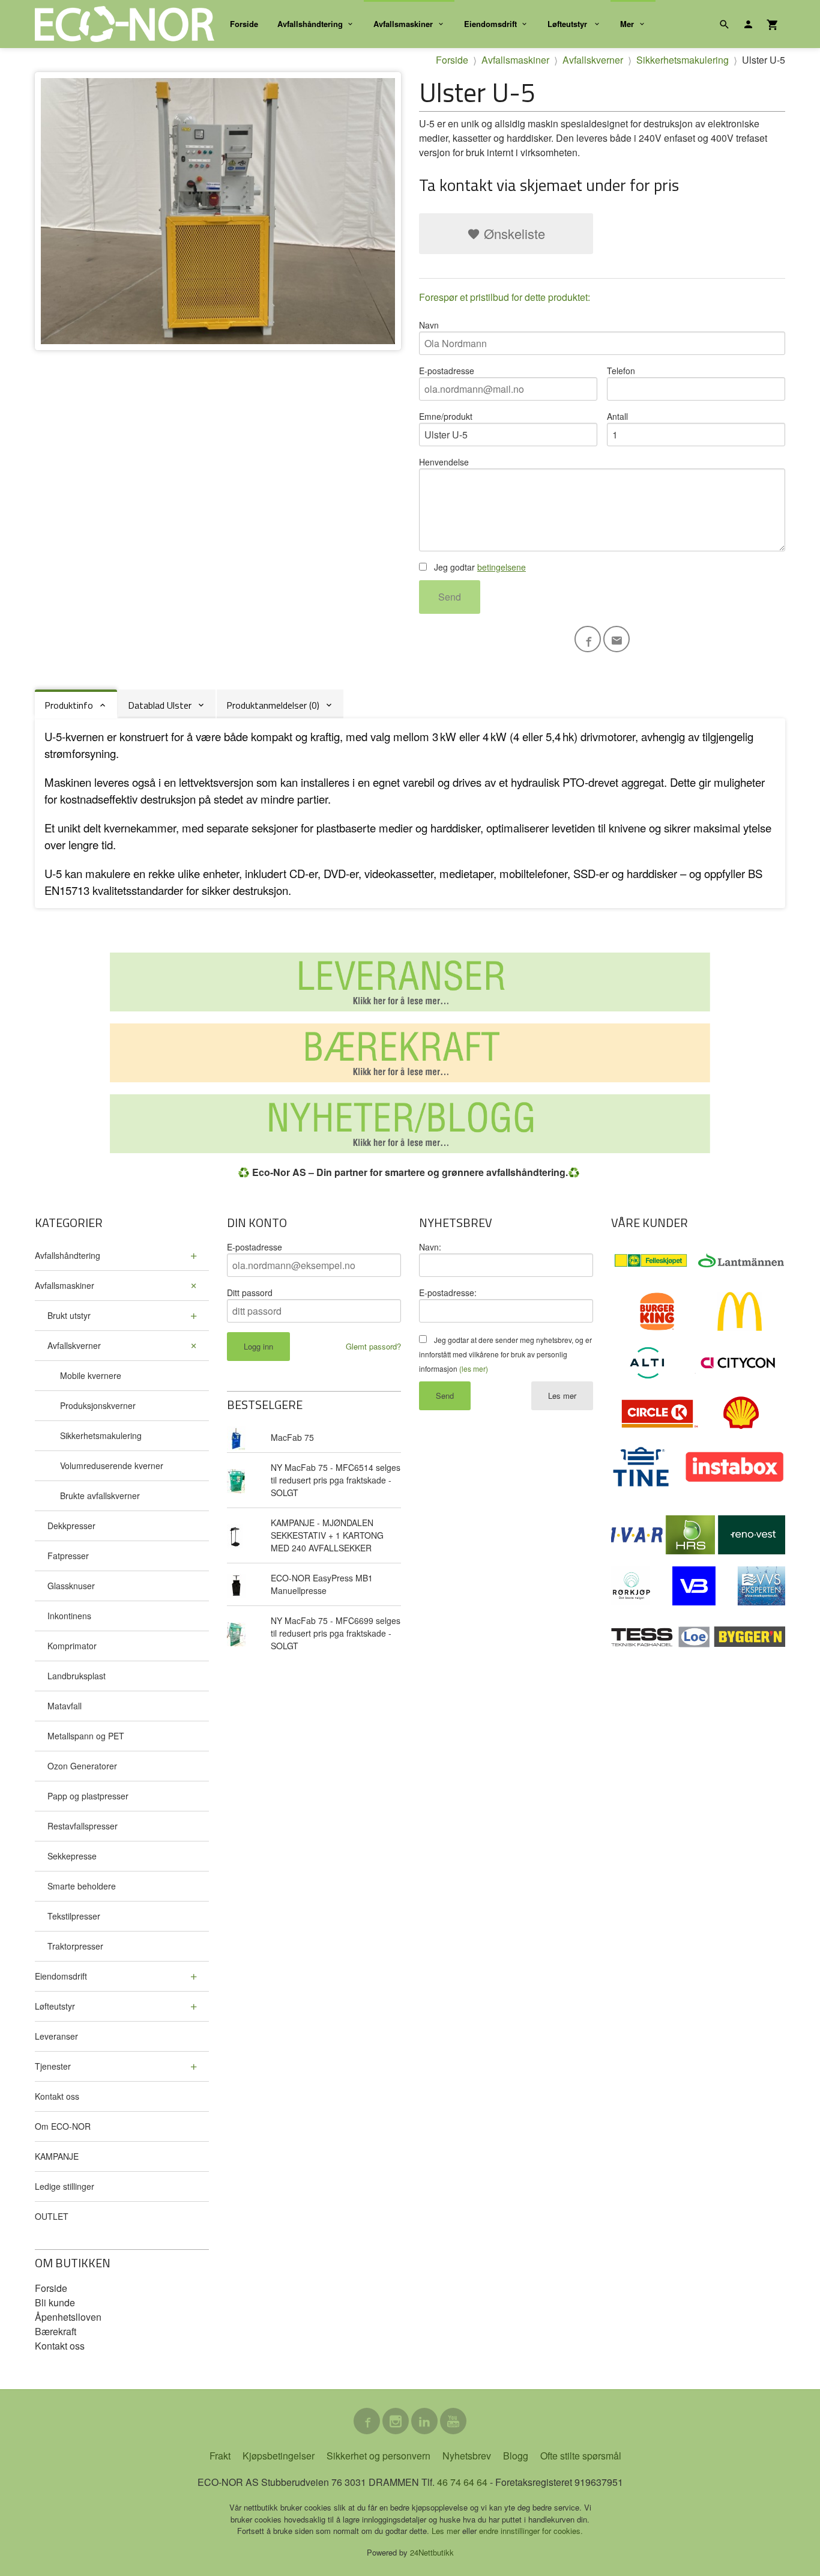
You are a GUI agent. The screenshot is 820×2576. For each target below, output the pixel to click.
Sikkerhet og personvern (378, 2456)
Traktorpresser (75, 1946)
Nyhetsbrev (467, 2456)
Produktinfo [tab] (69, 705)
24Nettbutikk (432, 2552)
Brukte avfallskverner (100, 1496)
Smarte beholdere (82, 1886)
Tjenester (53, 2066)
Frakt (220, 2456)
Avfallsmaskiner (403, 24)
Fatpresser (68, 1556)
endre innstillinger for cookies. (531, 2531)
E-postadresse (447, 371)
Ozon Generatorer (82, 1766)
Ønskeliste (513, 233)
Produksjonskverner (98, 1405)
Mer (627, 24)
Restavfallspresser (83, 1826)
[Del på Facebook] (588, 639)
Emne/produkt (446, 416)
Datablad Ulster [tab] (160, 705)
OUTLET (52, 2216)
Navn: (430, 1247)
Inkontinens (69, 1616)
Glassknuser (71, 1586)
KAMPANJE (57, 2156)
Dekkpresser (71, 1526)
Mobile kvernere (91, 1375)
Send (450, 597)
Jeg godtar (479, 567)
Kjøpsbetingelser (279, 2456)
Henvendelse (444, 462)
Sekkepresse (72, 1856)
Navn (429, 325)
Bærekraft (56, 2331)
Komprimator (72, 1646)
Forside (244, 24)
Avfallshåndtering (310, 24)
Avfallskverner (74, 1345)
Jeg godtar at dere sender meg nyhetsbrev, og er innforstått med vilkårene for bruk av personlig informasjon (505, 1354)
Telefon (621, 371)
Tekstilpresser (74, 1916)
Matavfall (65, 1706)
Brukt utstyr (69, 1315)
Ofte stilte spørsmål (581, 2456)
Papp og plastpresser (88, 1796)
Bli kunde (55, 2302)
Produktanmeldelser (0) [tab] (273, 705)
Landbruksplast (77, 1676)
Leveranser (56, 2036)
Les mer (562, 1396)
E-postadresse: (448, 1293)
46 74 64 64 (462, 2482)
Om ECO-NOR (63, 2126)
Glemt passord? (373, 1346)
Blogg (516, 2456)
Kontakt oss (57, 2096)
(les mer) (474, 1368)
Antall (617, 416)
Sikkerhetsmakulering (101, 1435)
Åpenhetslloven (68, 2317)
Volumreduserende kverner (112, 1465)
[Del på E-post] (617, 639)
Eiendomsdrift (490, 24)
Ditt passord (250, 1293)
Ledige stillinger (65, 2186)
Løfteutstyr (568, 24)
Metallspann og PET (86, 1736)
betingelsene (502, 567)
